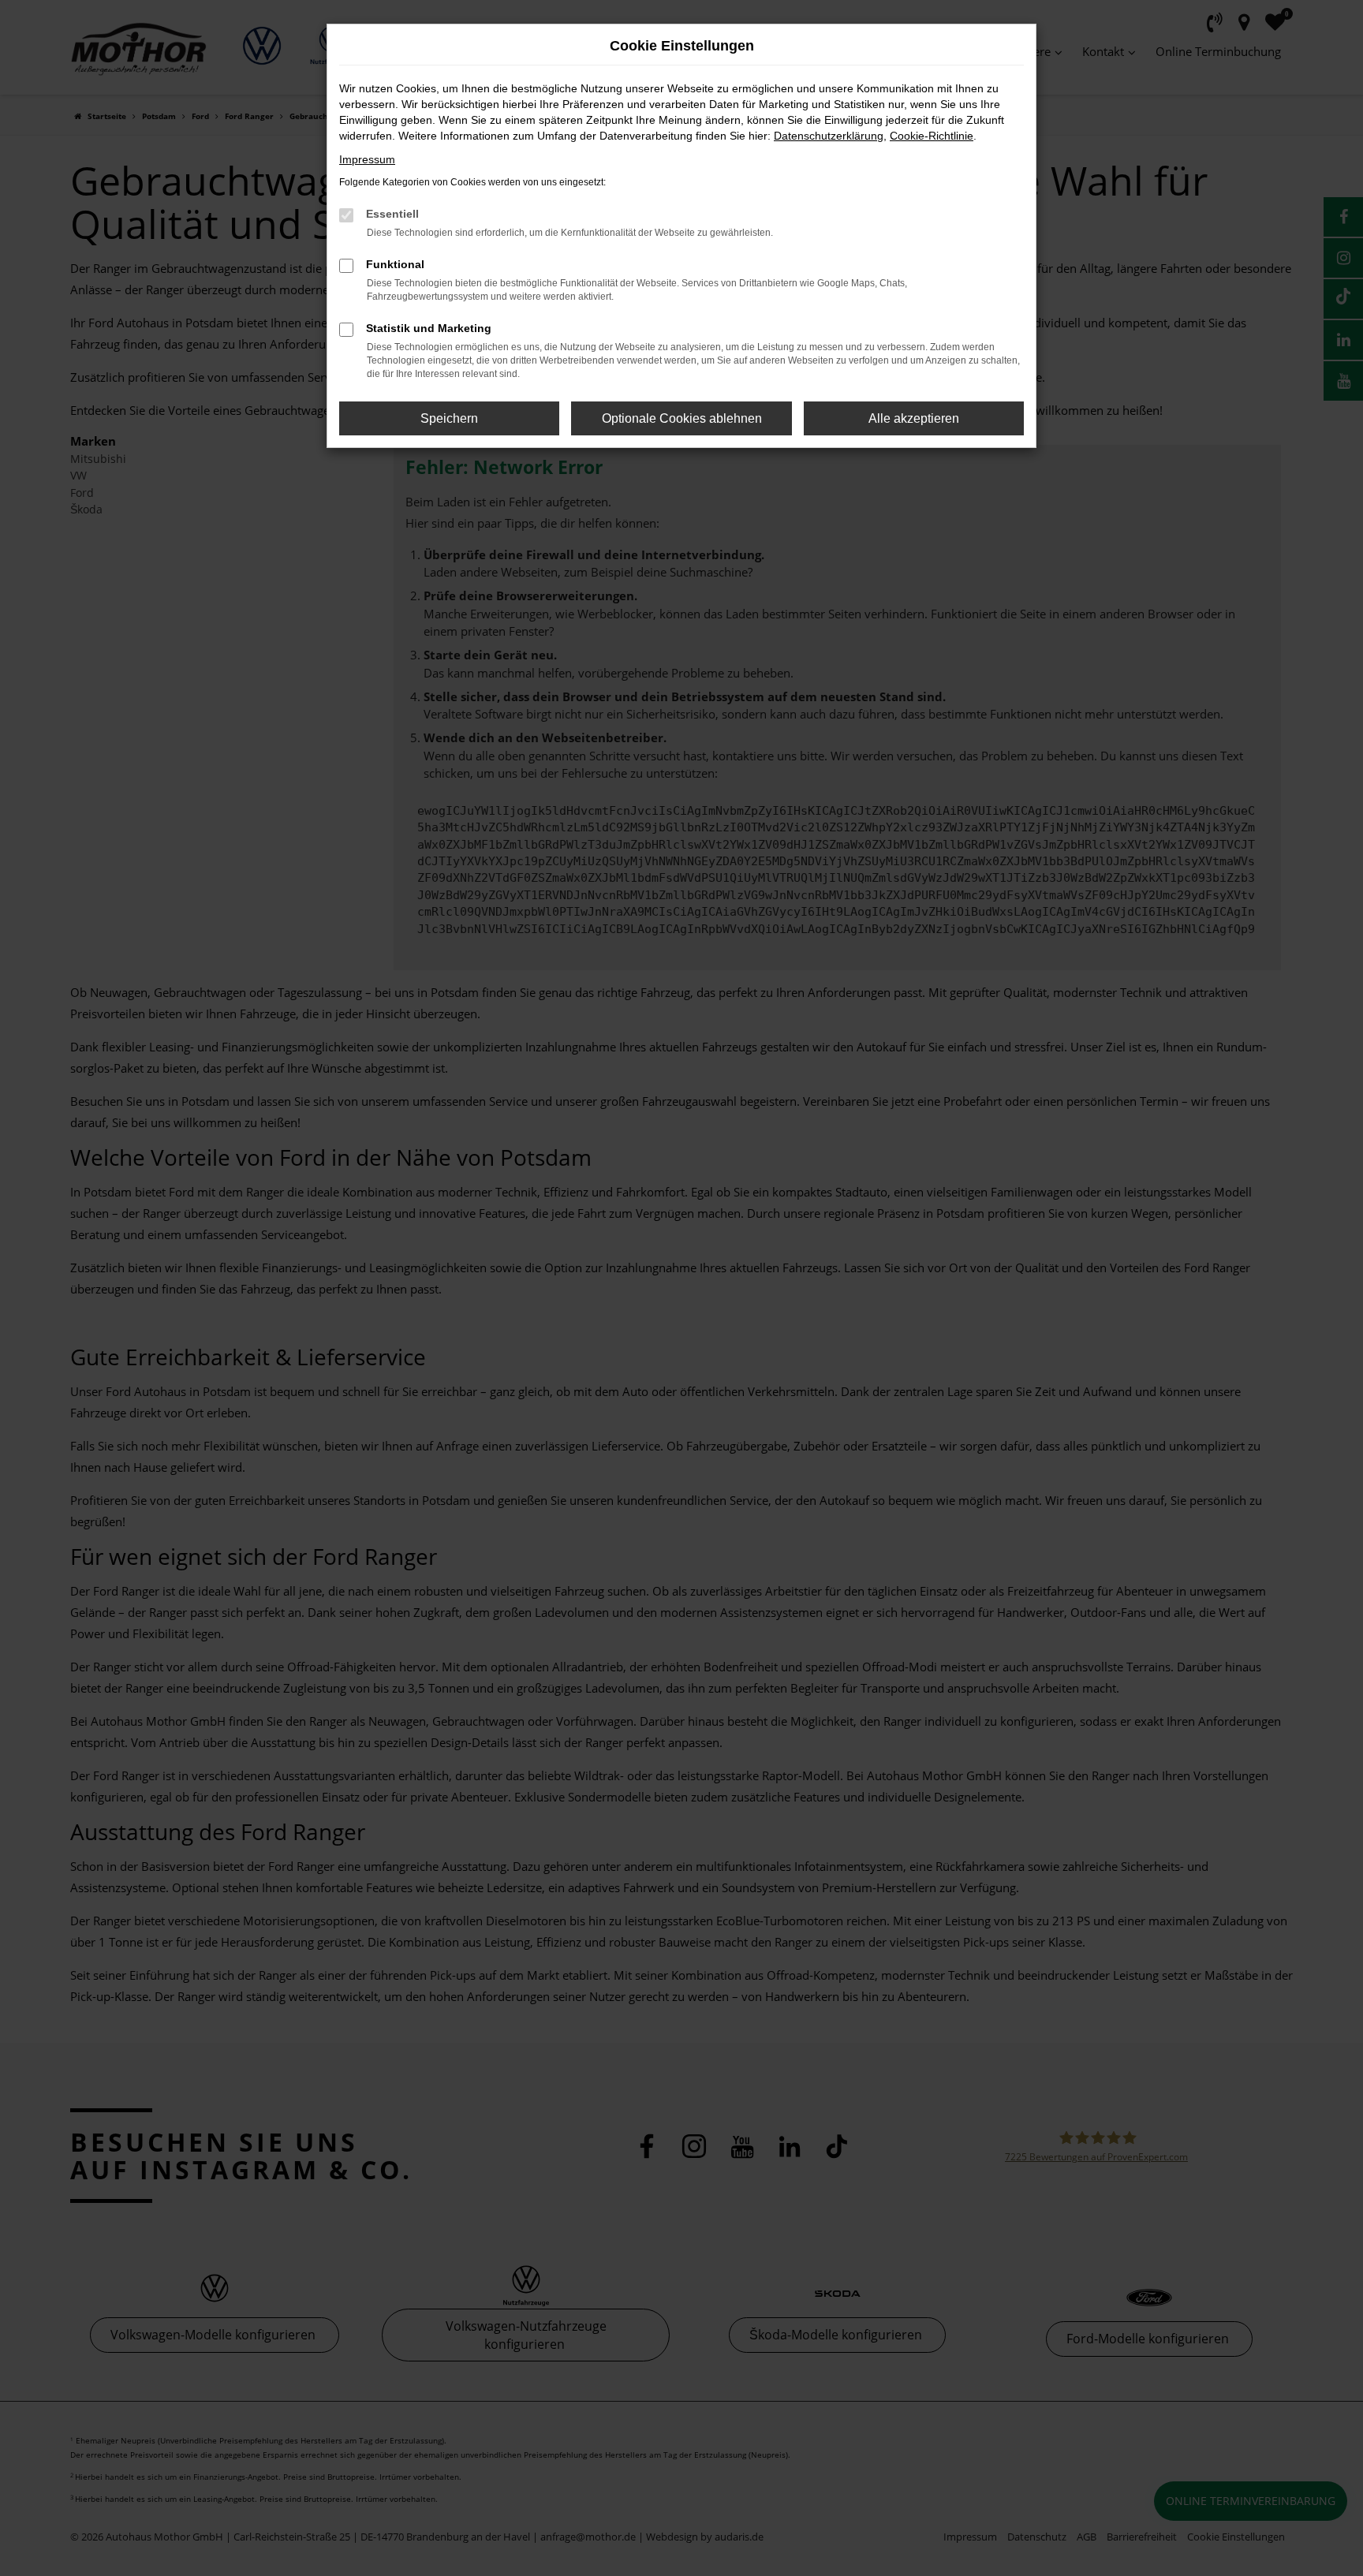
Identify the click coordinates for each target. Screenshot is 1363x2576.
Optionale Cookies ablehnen (682, 418)
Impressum (367, 159)
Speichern (449, 418)
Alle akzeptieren (914, 418)
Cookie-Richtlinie (932, 136)
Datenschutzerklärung (829, 136)
